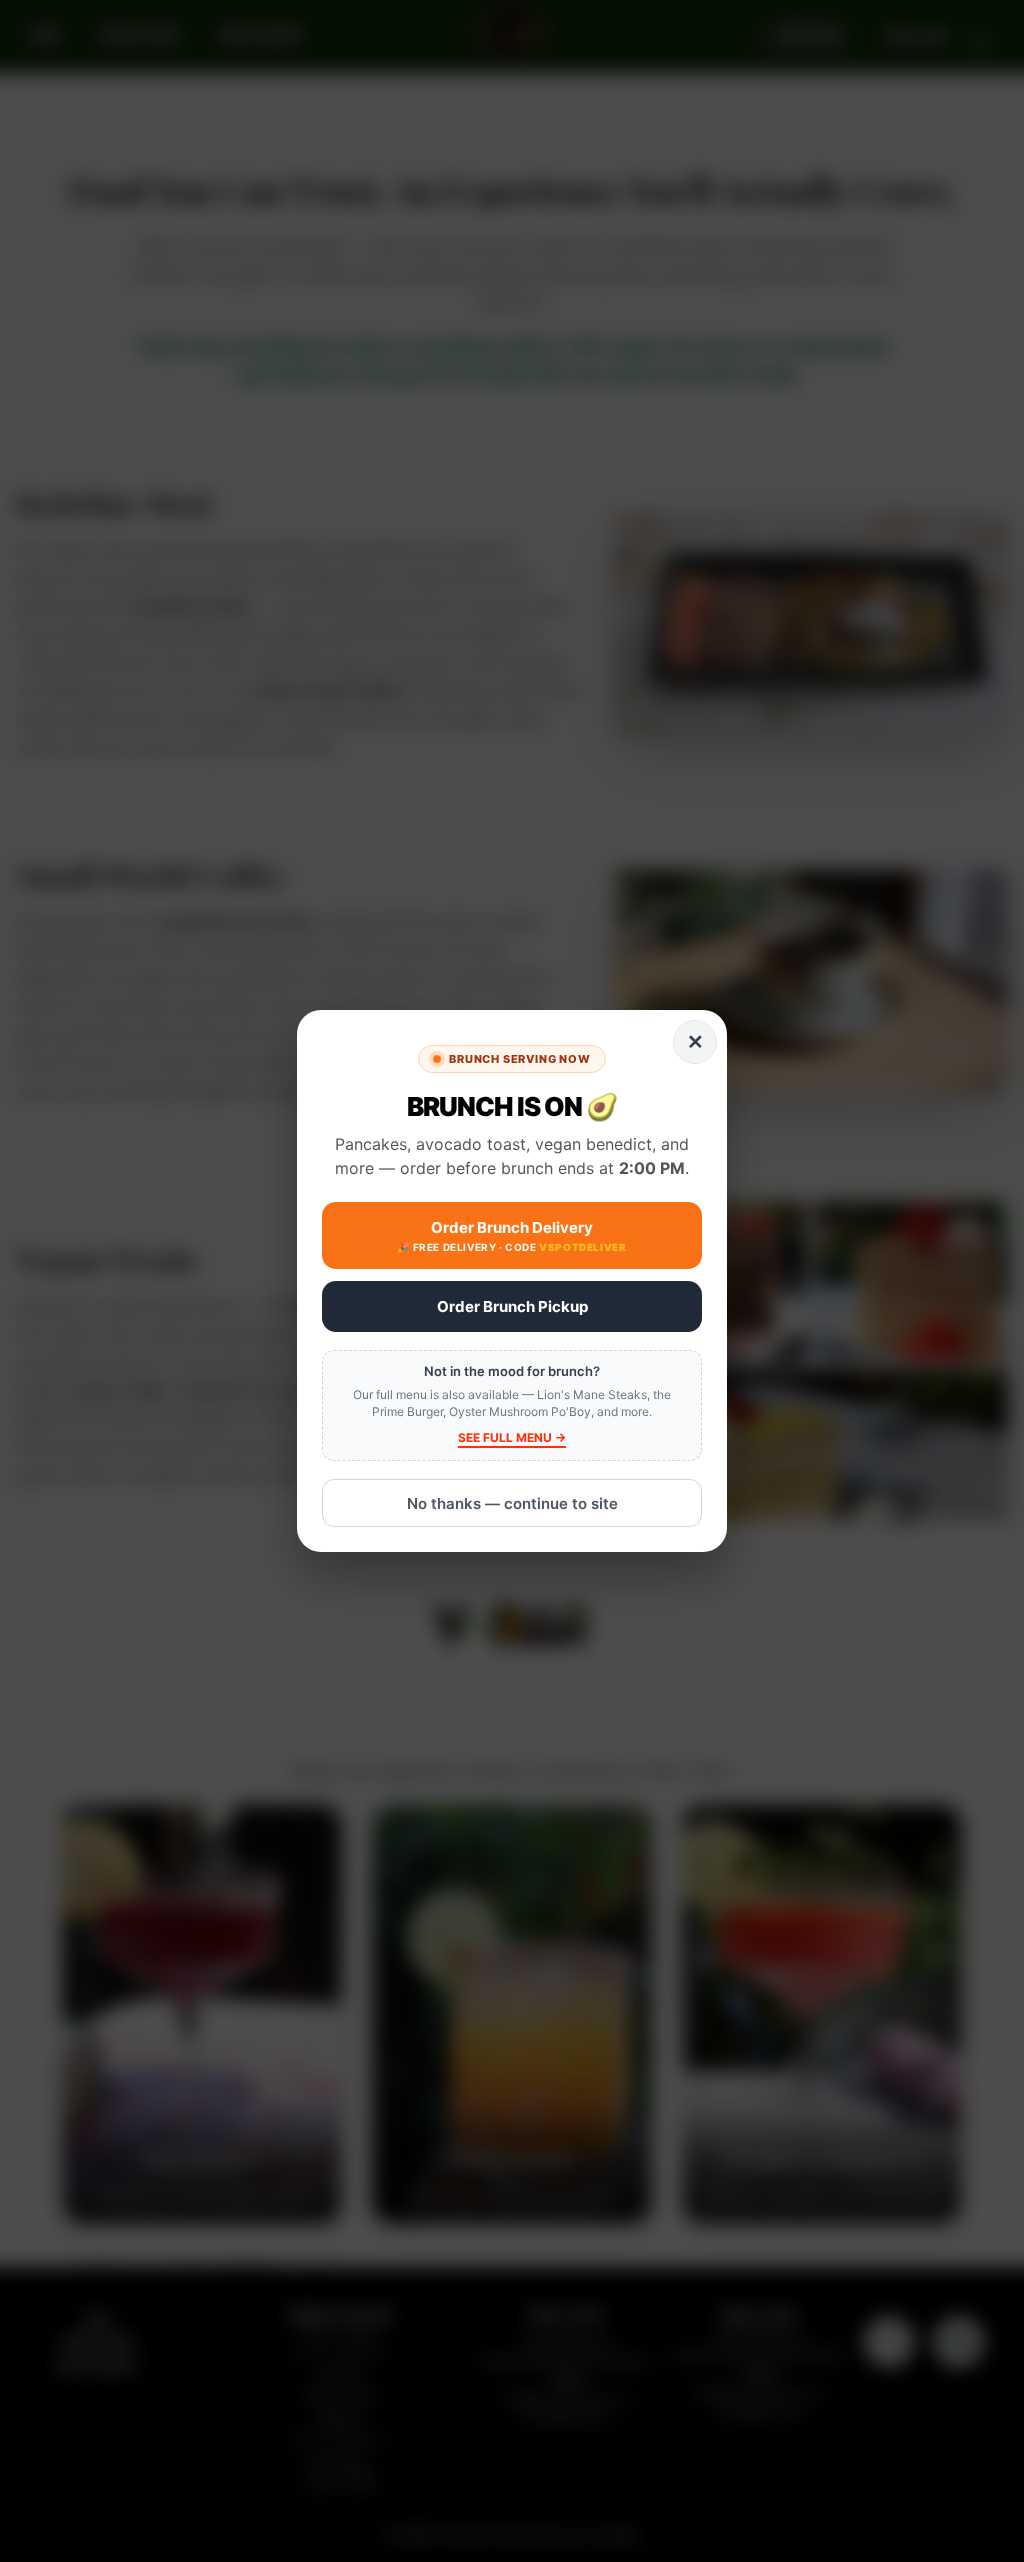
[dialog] (512, 1281)
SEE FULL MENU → (512, 1437)
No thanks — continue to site (512, 1503)
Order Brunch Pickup (512, 1306)
